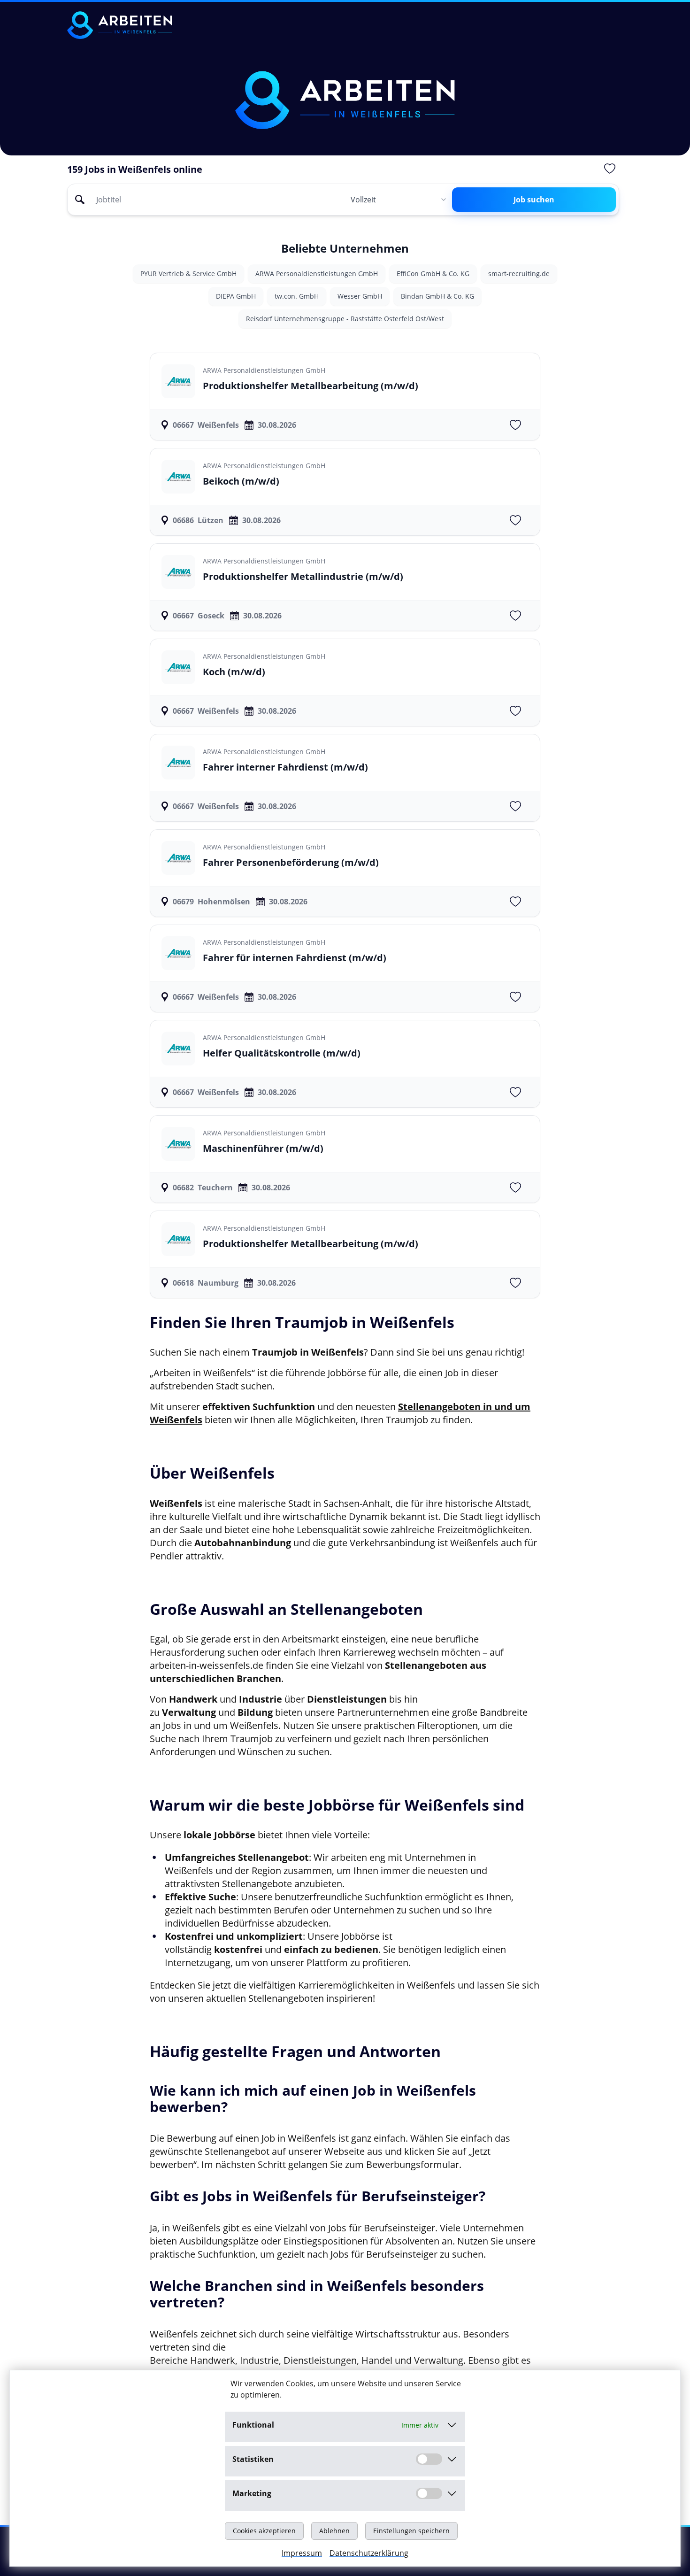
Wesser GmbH (360, 296)
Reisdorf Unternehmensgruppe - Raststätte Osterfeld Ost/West (345, 319)
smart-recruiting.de (519, 274)
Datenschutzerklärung (369, 2553)
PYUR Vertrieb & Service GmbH (188, 274)
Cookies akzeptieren (264, 2531)
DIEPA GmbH (236, 296)
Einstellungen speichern (411, 2531)
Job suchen (534, 200)
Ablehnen (334, 2531)
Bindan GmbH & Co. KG (437, 296)
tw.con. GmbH (297, 296)
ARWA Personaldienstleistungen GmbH (317, 274)
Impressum (302, 2553)
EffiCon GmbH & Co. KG (433, 274)
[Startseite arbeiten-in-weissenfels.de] (120, 25)
